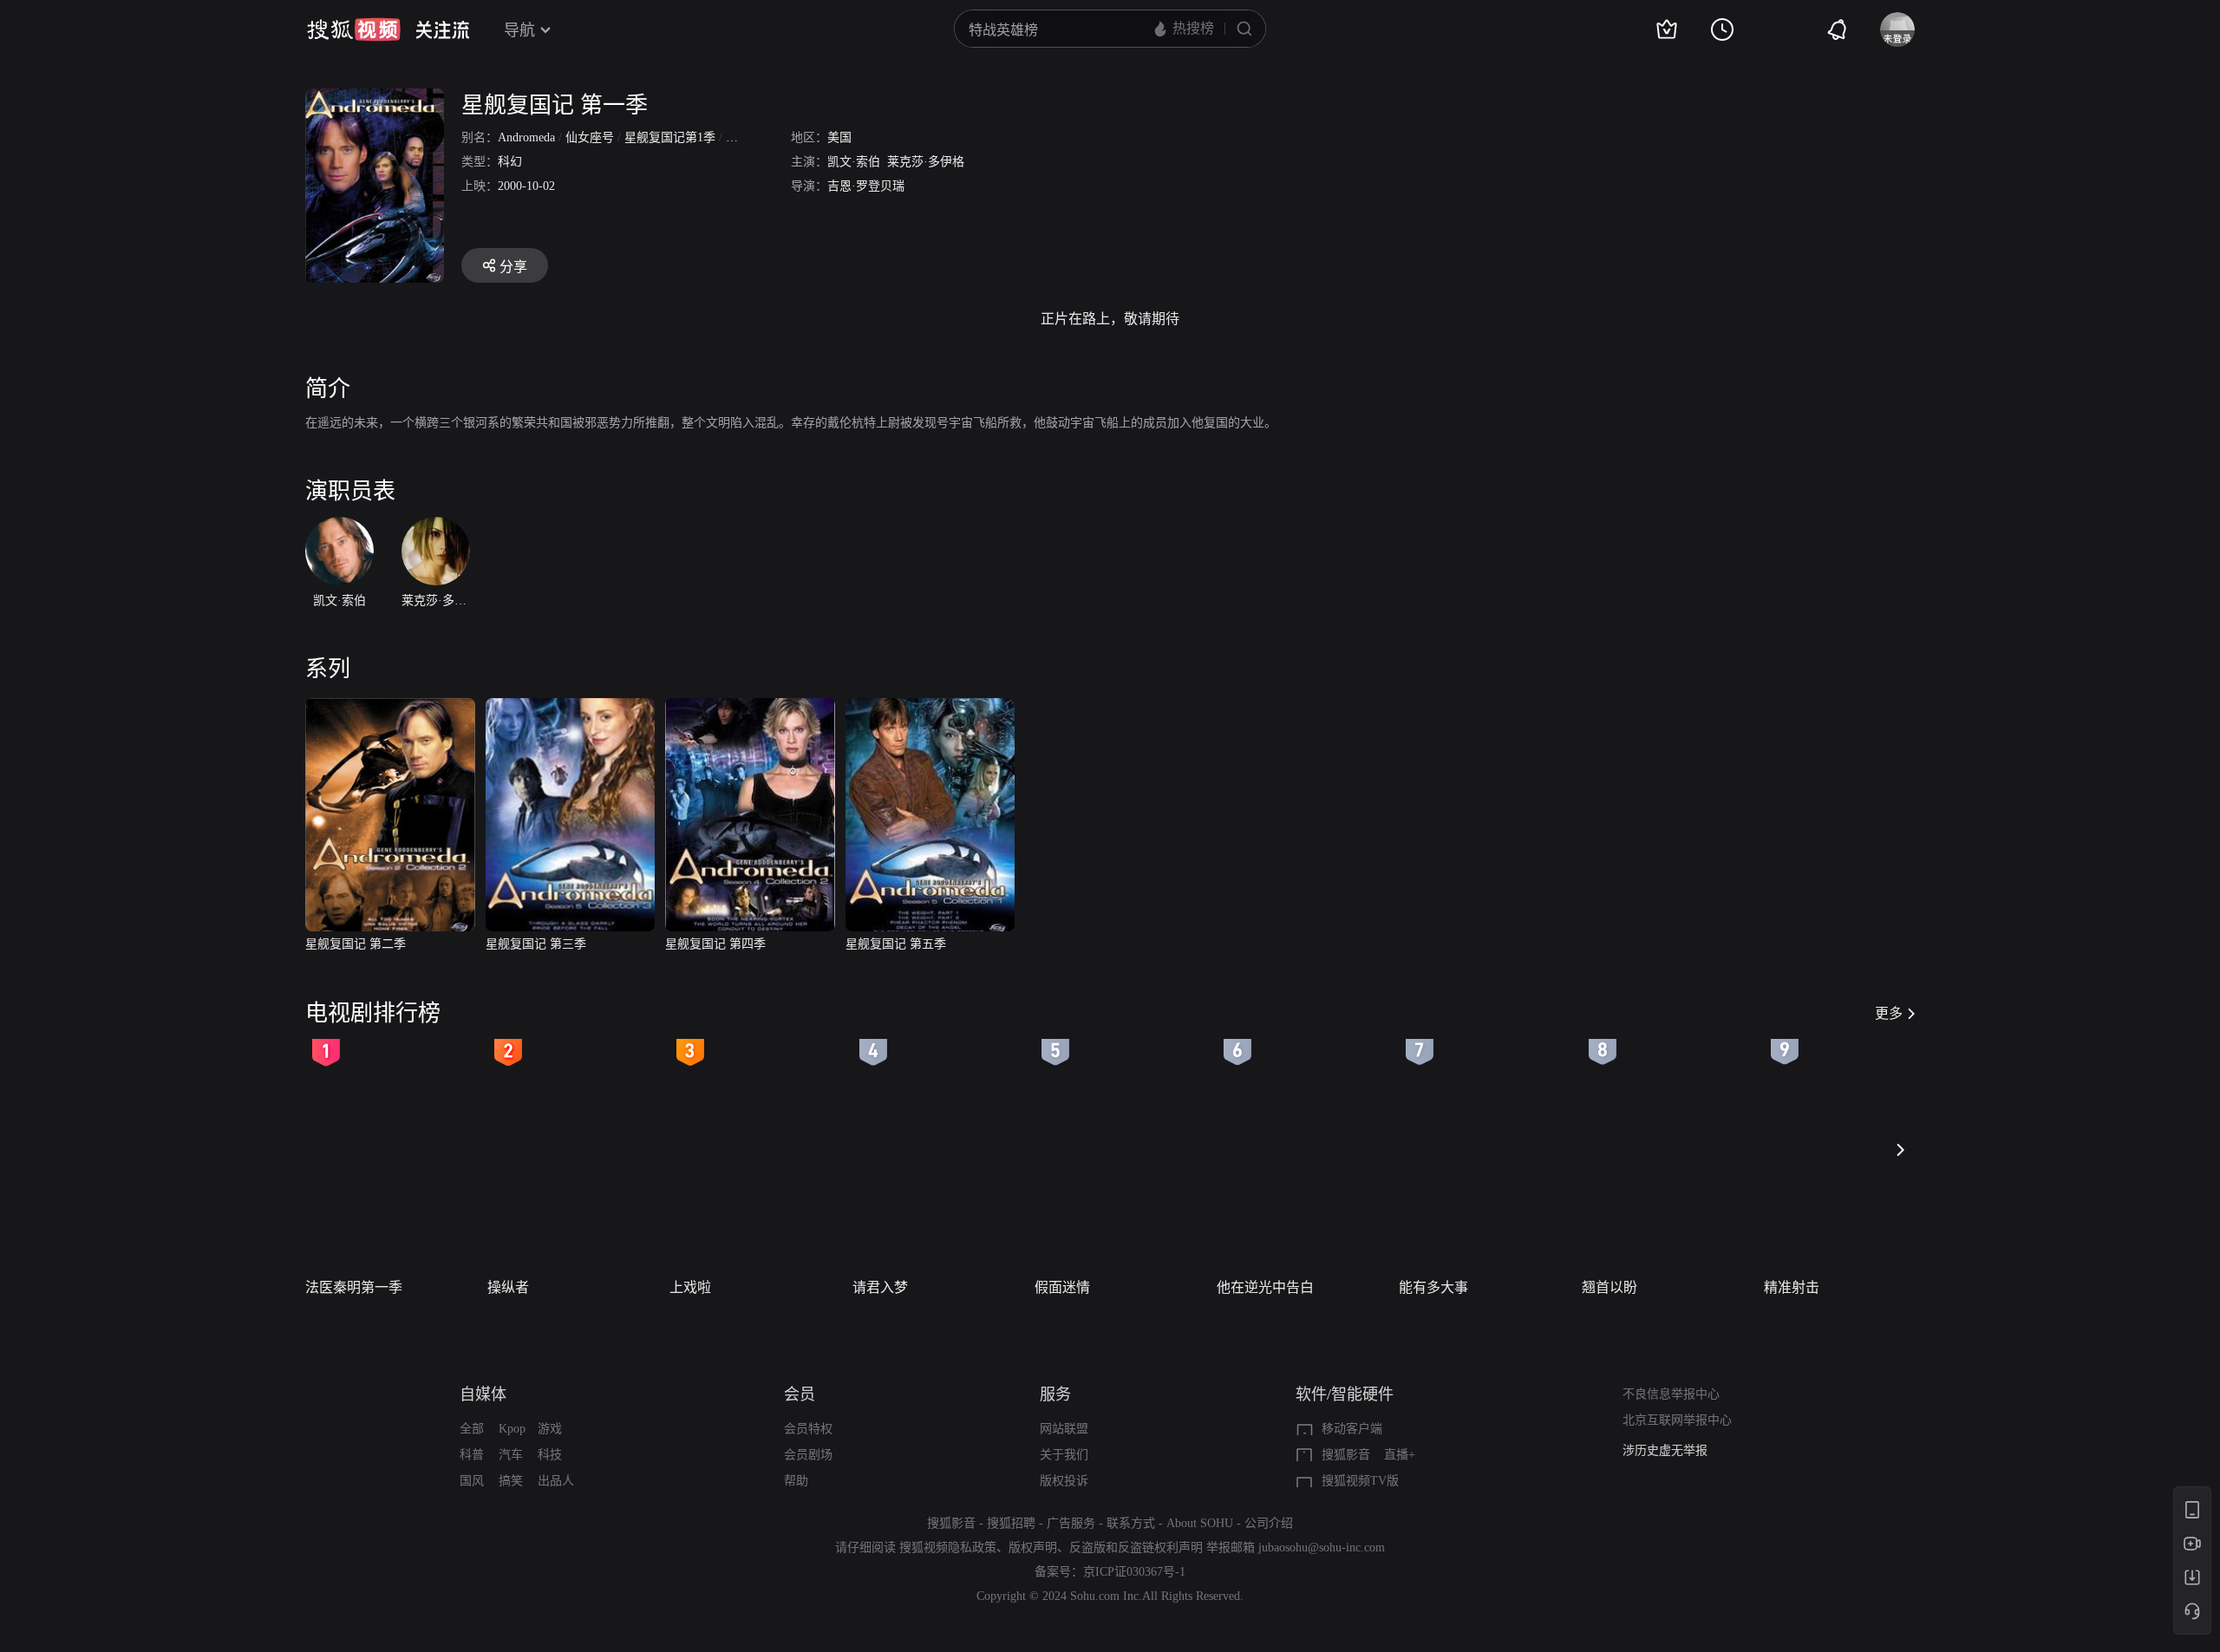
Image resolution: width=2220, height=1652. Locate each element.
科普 (472, 1455)
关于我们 (1064, 1455)
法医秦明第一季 (354, 1287)
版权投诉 (1064, 1481)
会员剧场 (808, 1455)
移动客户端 (1352, 1429)
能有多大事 (1433, 1287)
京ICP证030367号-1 (1134, 1572)
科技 (550, 1455)
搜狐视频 (354, 29)
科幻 (510, 162)
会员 (800, 1394)
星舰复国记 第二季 (356, 944)
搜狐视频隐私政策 (948, 1548)
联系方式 (1131, 1523)
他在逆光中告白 (1265, 1287)
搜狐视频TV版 (1360, 1481)
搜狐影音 (1346, 1455)
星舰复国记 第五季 (896, 944)
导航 (519, 30)
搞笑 (511, 1481)
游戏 (550, 1429)
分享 (513, 267)
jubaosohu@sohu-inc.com (1322, 1548)
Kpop (512, 1429)
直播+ (1400, 1455)
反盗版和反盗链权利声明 (1136, 1548)
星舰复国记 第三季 (536, 944)
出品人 (556, 1481)
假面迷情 (1062, 1287)
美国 (839, 137)
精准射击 (1792, 1287)
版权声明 (1033, 1548)
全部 (472, 1429)
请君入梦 (880, 1287)
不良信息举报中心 (1671, 1394)
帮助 (796, 1481)
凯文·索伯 (854, 162)
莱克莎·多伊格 (926, 162)
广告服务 (1071, 1523)
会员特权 (808, 1429)
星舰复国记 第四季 (715, 944)
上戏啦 (690, 1287)
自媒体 (483, 1394)
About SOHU (1200, 1523)
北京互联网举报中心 (1677, 1420)
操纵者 (508, 1287)
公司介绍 (1269, 1523)
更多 (1889, 1013)
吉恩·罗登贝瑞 (866, 186)
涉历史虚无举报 (1665, 1450)
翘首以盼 (1609, 1287)
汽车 (511, 1455)
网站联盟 (1064, 1429)
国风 (472, 1481)
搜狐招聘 (1011, 1523)
